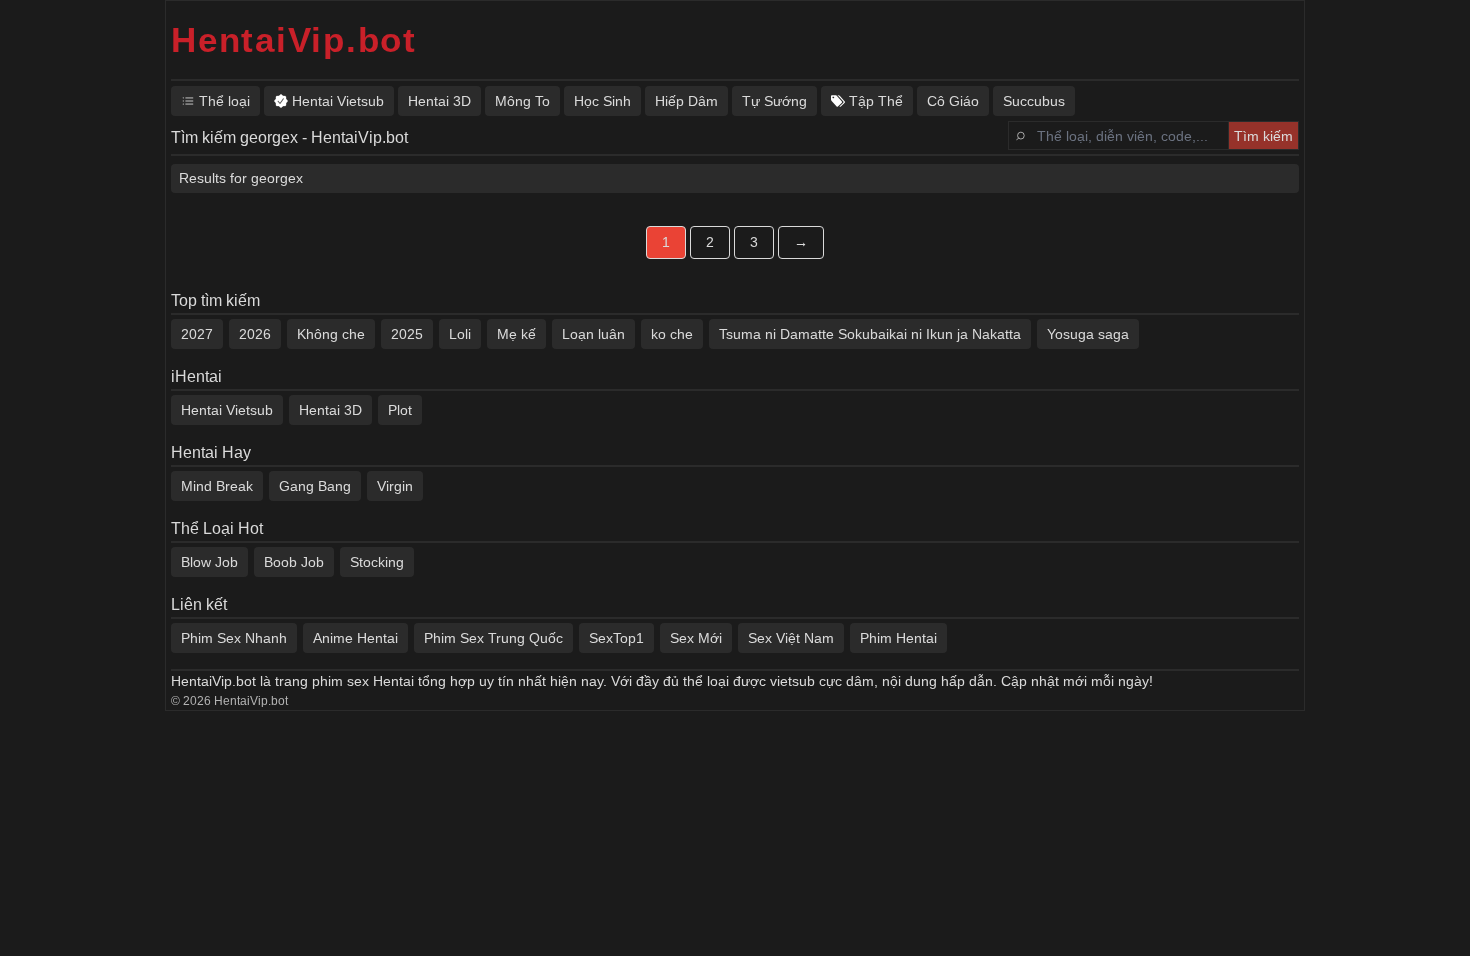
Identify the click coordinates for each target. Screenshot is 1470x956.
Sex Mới (696, 638)
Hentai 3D (330, 410)
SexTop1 (616, 638)
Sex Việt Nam (791, 638)
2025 (407, 334)
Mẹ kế (516, 334)
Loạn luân (593, 334)
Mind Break (217, 486)
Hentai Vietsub (227, 410)
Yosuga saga (1088, 334)
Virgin (395, 486)
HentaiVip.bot (294, 39)
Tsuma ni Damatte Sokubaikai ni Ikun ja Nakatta (870, 334)
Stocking (377, 562)
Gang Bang (315, 486)
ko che (672, 334)
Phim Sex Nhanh (234, 638)
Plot (400, 410)
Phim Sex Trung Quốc (493, 638)
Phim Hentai (898, 638)
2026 (255, 334)
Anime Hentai (355, 638)
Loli (460, 334)
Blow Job (209, 562)
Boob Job (294, 562)
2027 (197, 334)
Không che (331, 334)
